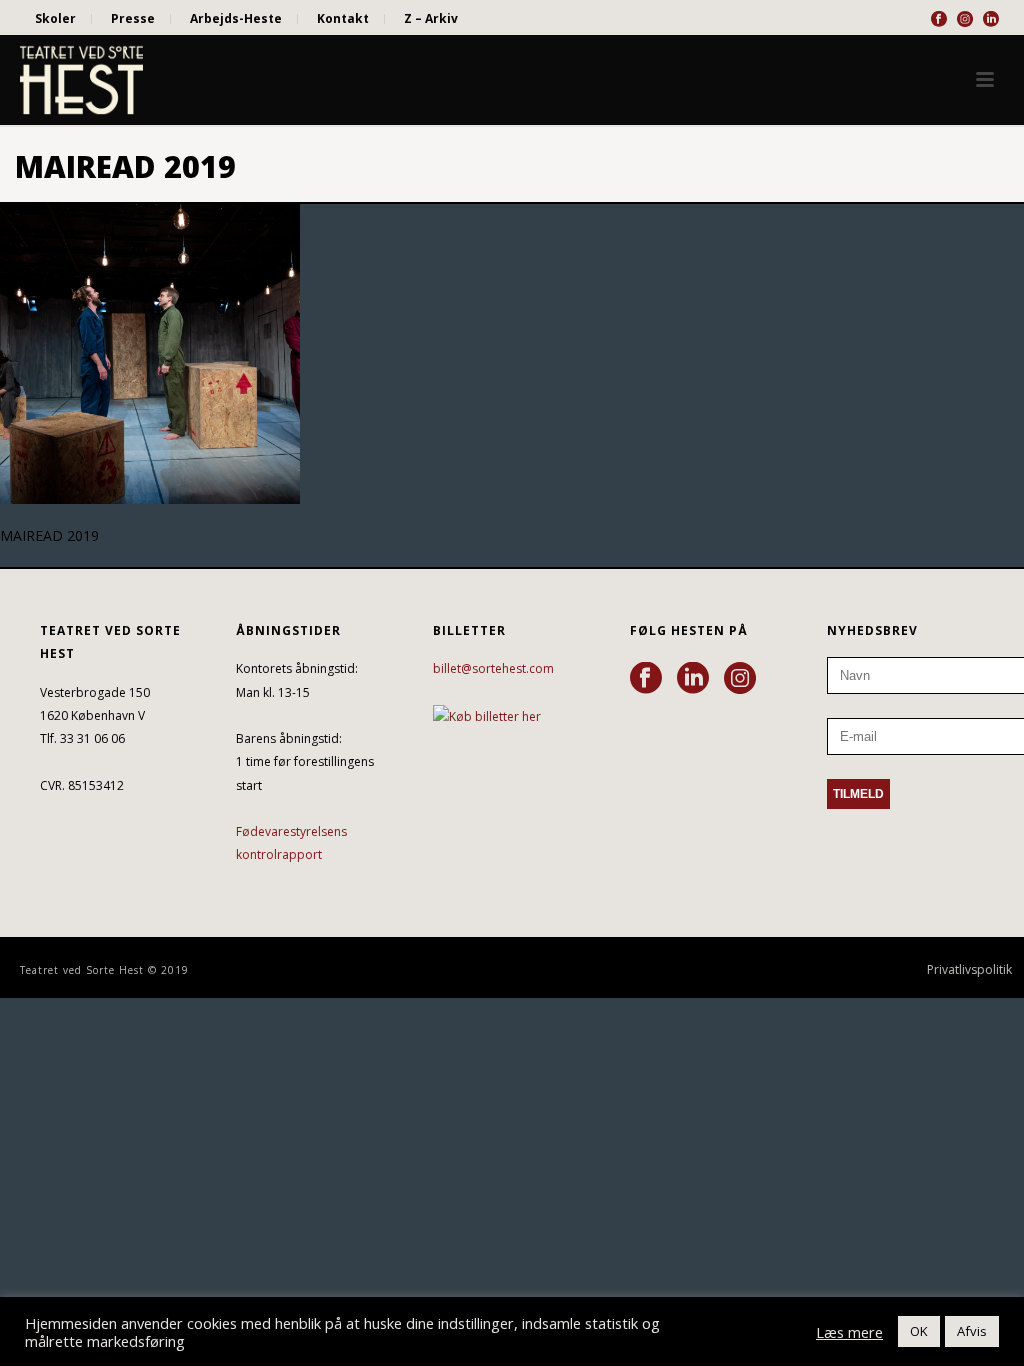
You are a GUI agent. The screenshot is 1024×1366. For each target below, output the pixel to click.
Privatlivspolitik (969, 970)
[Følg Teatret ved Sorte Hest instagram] (740, 679)
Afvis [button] (972, 1331)
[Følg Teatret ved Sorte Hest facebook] (646, 679)
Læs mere (849, 1332)
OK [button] (919, 1331)
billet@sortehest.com (493, 668)
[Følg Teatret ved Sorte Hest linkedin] (693, 679)
